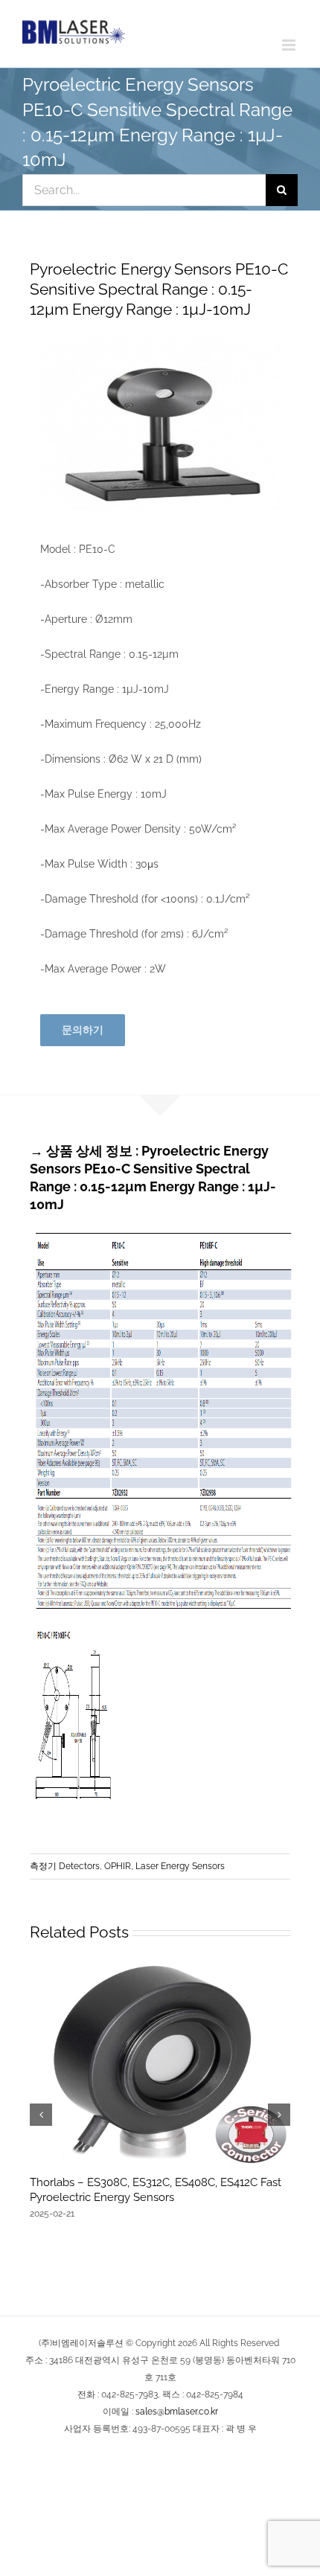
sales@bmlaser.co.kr (177, 2412)
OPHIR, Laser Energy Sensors (164, 1866)
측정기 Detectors (65, 1866)
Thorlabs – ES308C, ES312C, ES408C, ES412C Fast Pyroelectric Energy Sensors (156, 2190)
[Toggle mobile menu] (290, 45)
